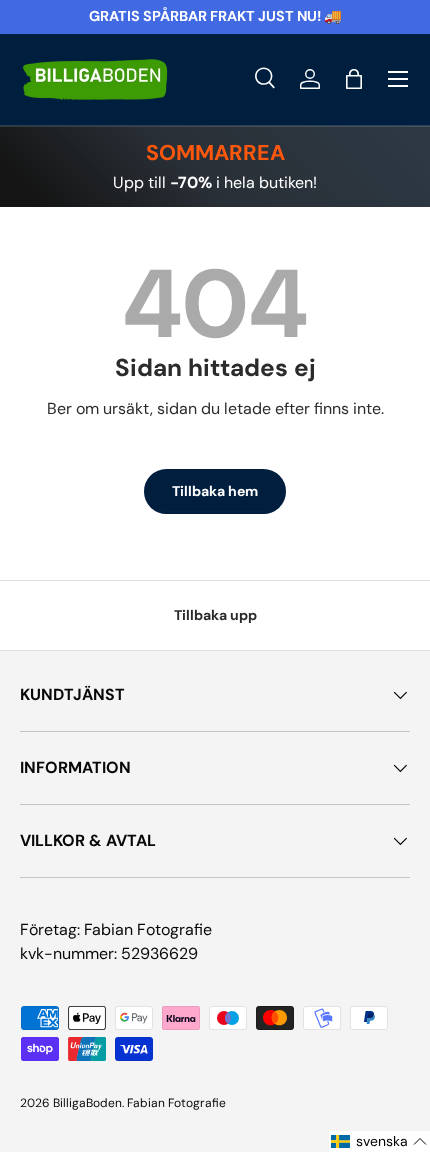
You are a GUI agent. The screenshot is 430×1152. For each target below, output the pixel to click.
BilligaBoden (87, 1103)
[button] (354, 79)
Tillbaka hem (215, 491)
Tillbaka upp (215, 615)
